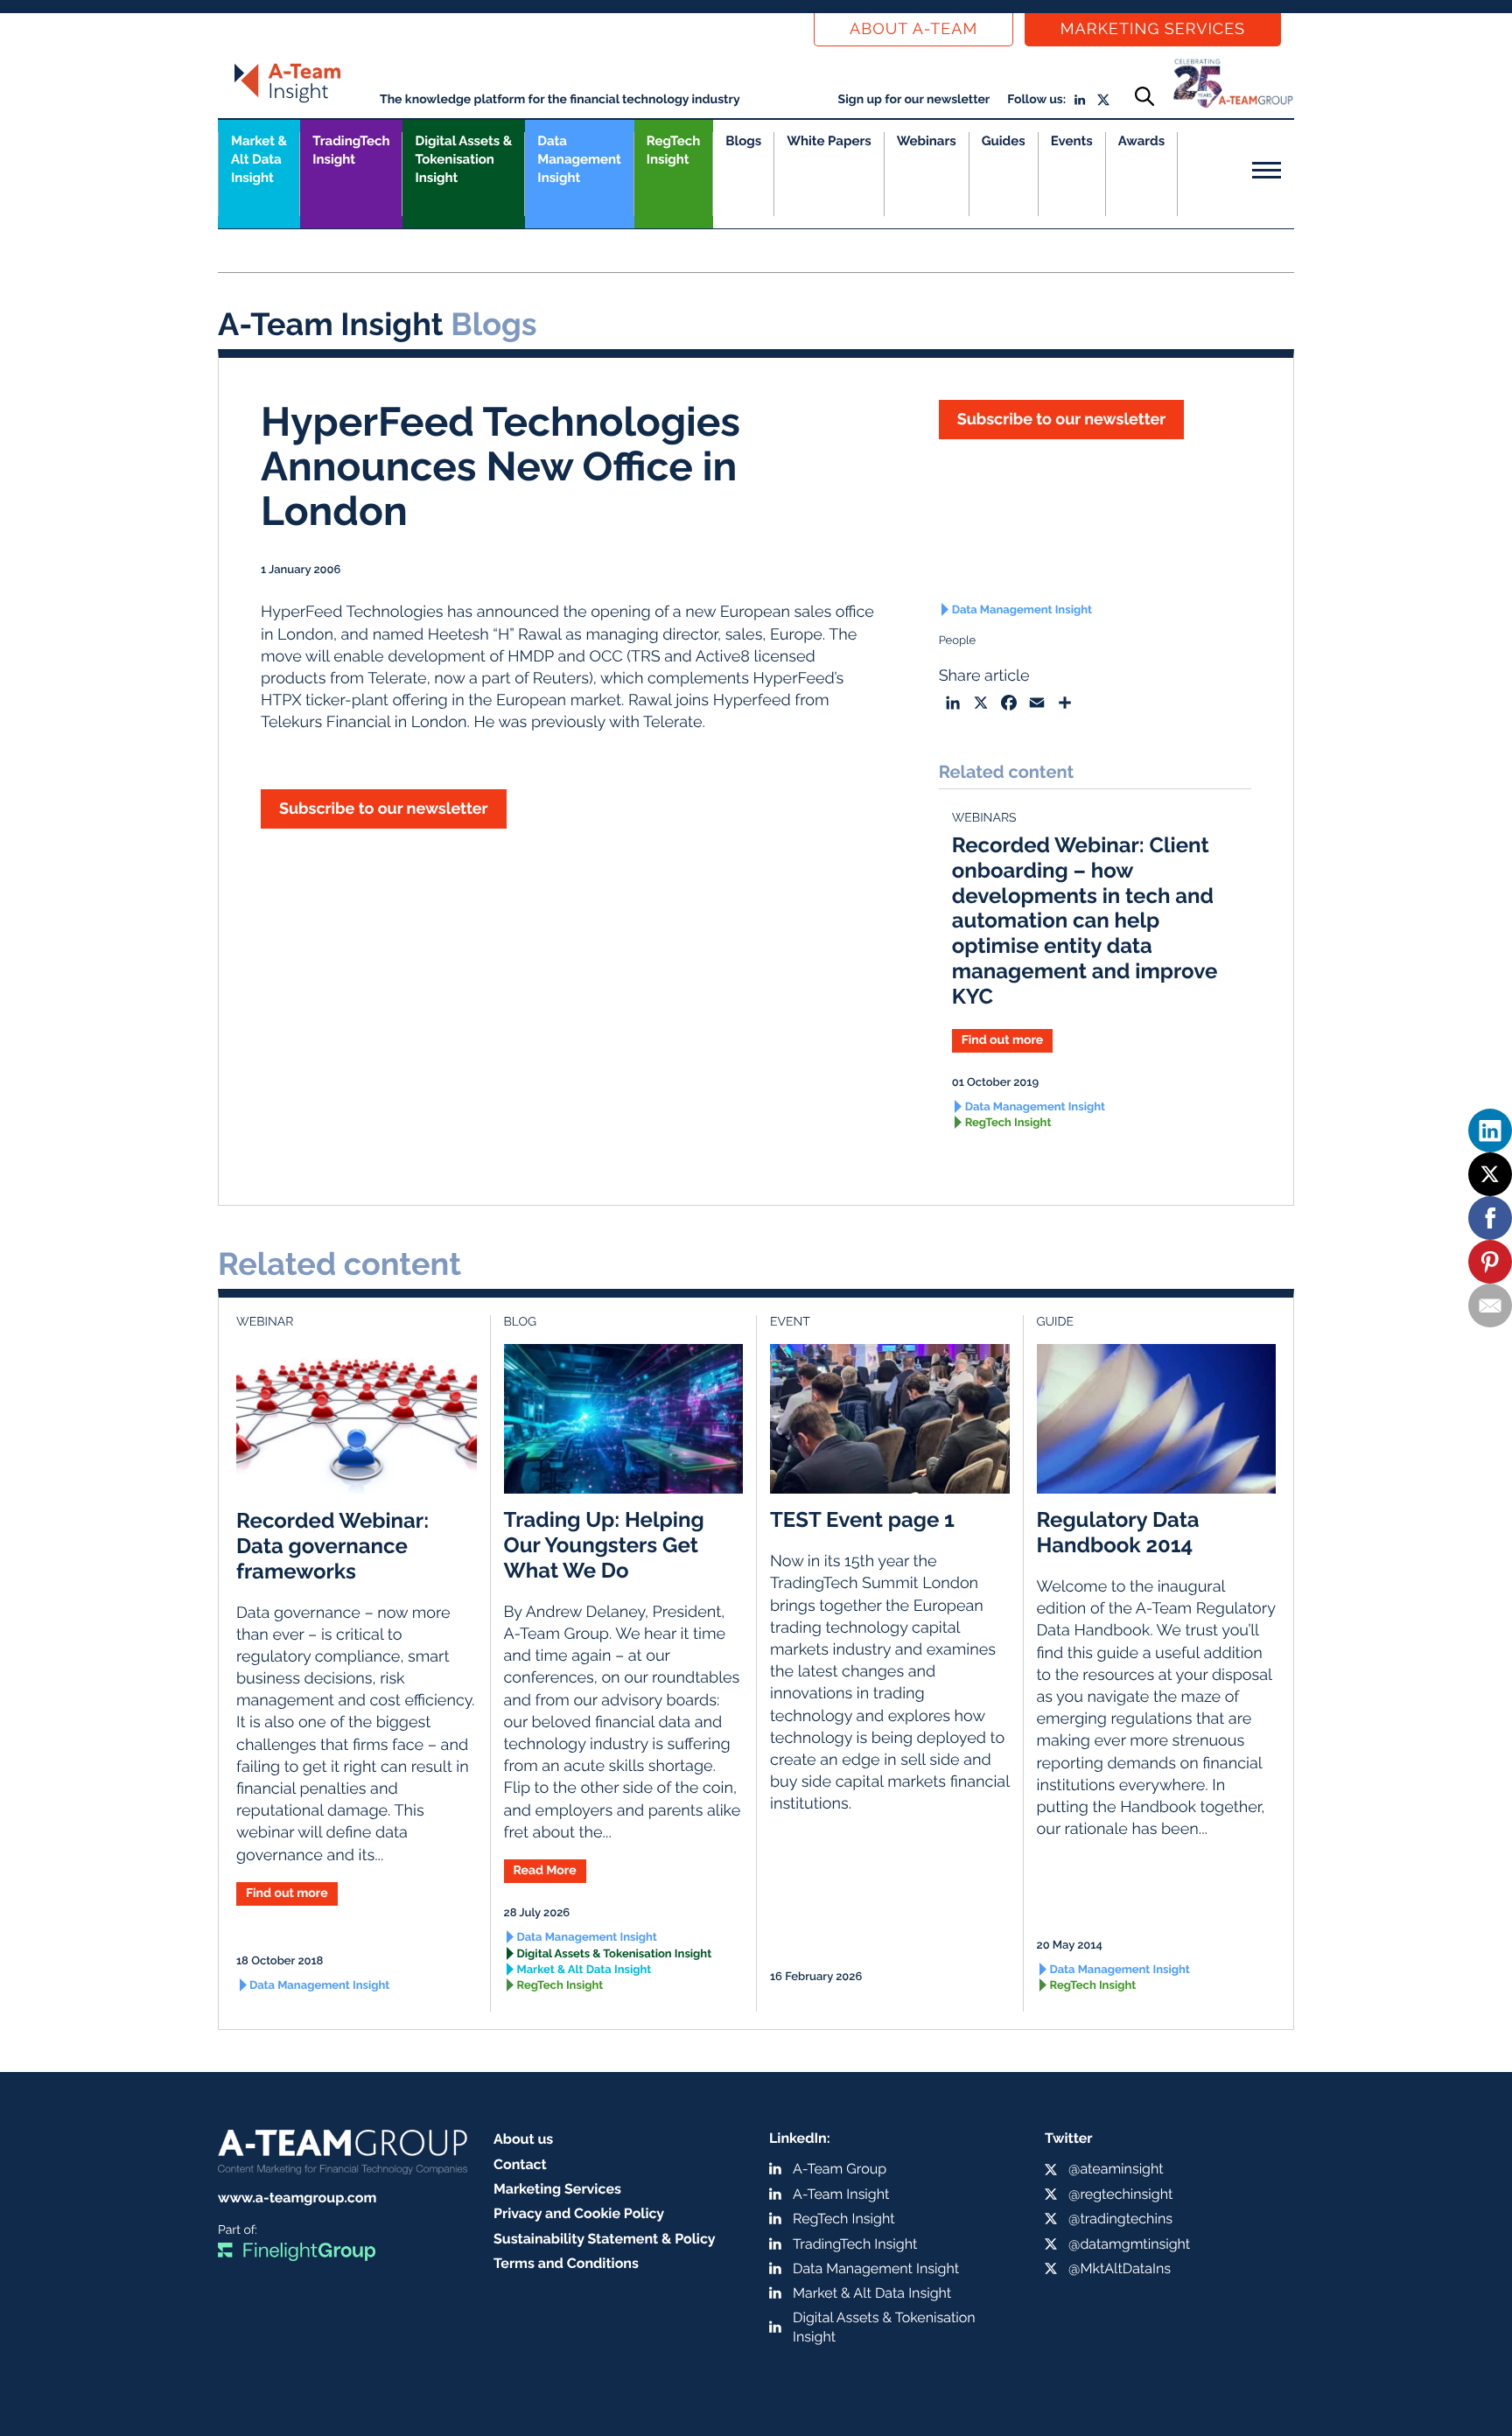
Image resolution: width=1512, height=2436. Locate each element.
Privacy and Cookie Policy (579, 2213)
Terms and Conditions (566, 2263)
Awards (1141, 141)
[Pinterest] (1490, 1262)
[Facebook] (1490, 1218)
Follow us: (1036, 100)
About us (523, 2139)
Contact (520, 2164)
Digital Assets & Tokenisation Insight (463, 159)
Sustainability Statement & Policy (605, 2239)
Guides (1004, 141)
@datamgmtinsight (1129, 2244)
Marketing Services (1153, 29)
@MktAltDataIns (1120, 2268)
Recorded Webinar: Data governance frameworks (332, 1546)
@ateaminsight (1116, 2169)
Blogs (743, 141)
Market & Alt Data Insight (584, 1970)
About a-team (913, 29)
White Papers (829, 141)
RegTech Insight (673, 150)
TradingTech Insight (351, 150)
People (958, 641)
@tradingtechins (1120, 2219)
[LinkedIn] (1490, 1130)
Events (1072, 141)
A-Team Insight (841, 2194)
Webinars (927, 141)
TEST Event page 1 (862, 1519)
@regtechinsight (1120, 2194)
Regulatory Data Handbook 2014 (1118, 1532)
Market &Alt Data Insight (259, 159)
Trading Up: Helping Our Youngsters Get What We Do (604, 1545)
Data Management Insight (579, 159)
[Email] (1490, 1305)
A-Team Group (840, 2169)
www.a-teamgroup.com (297, 2198)
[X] (1490, 1174)
